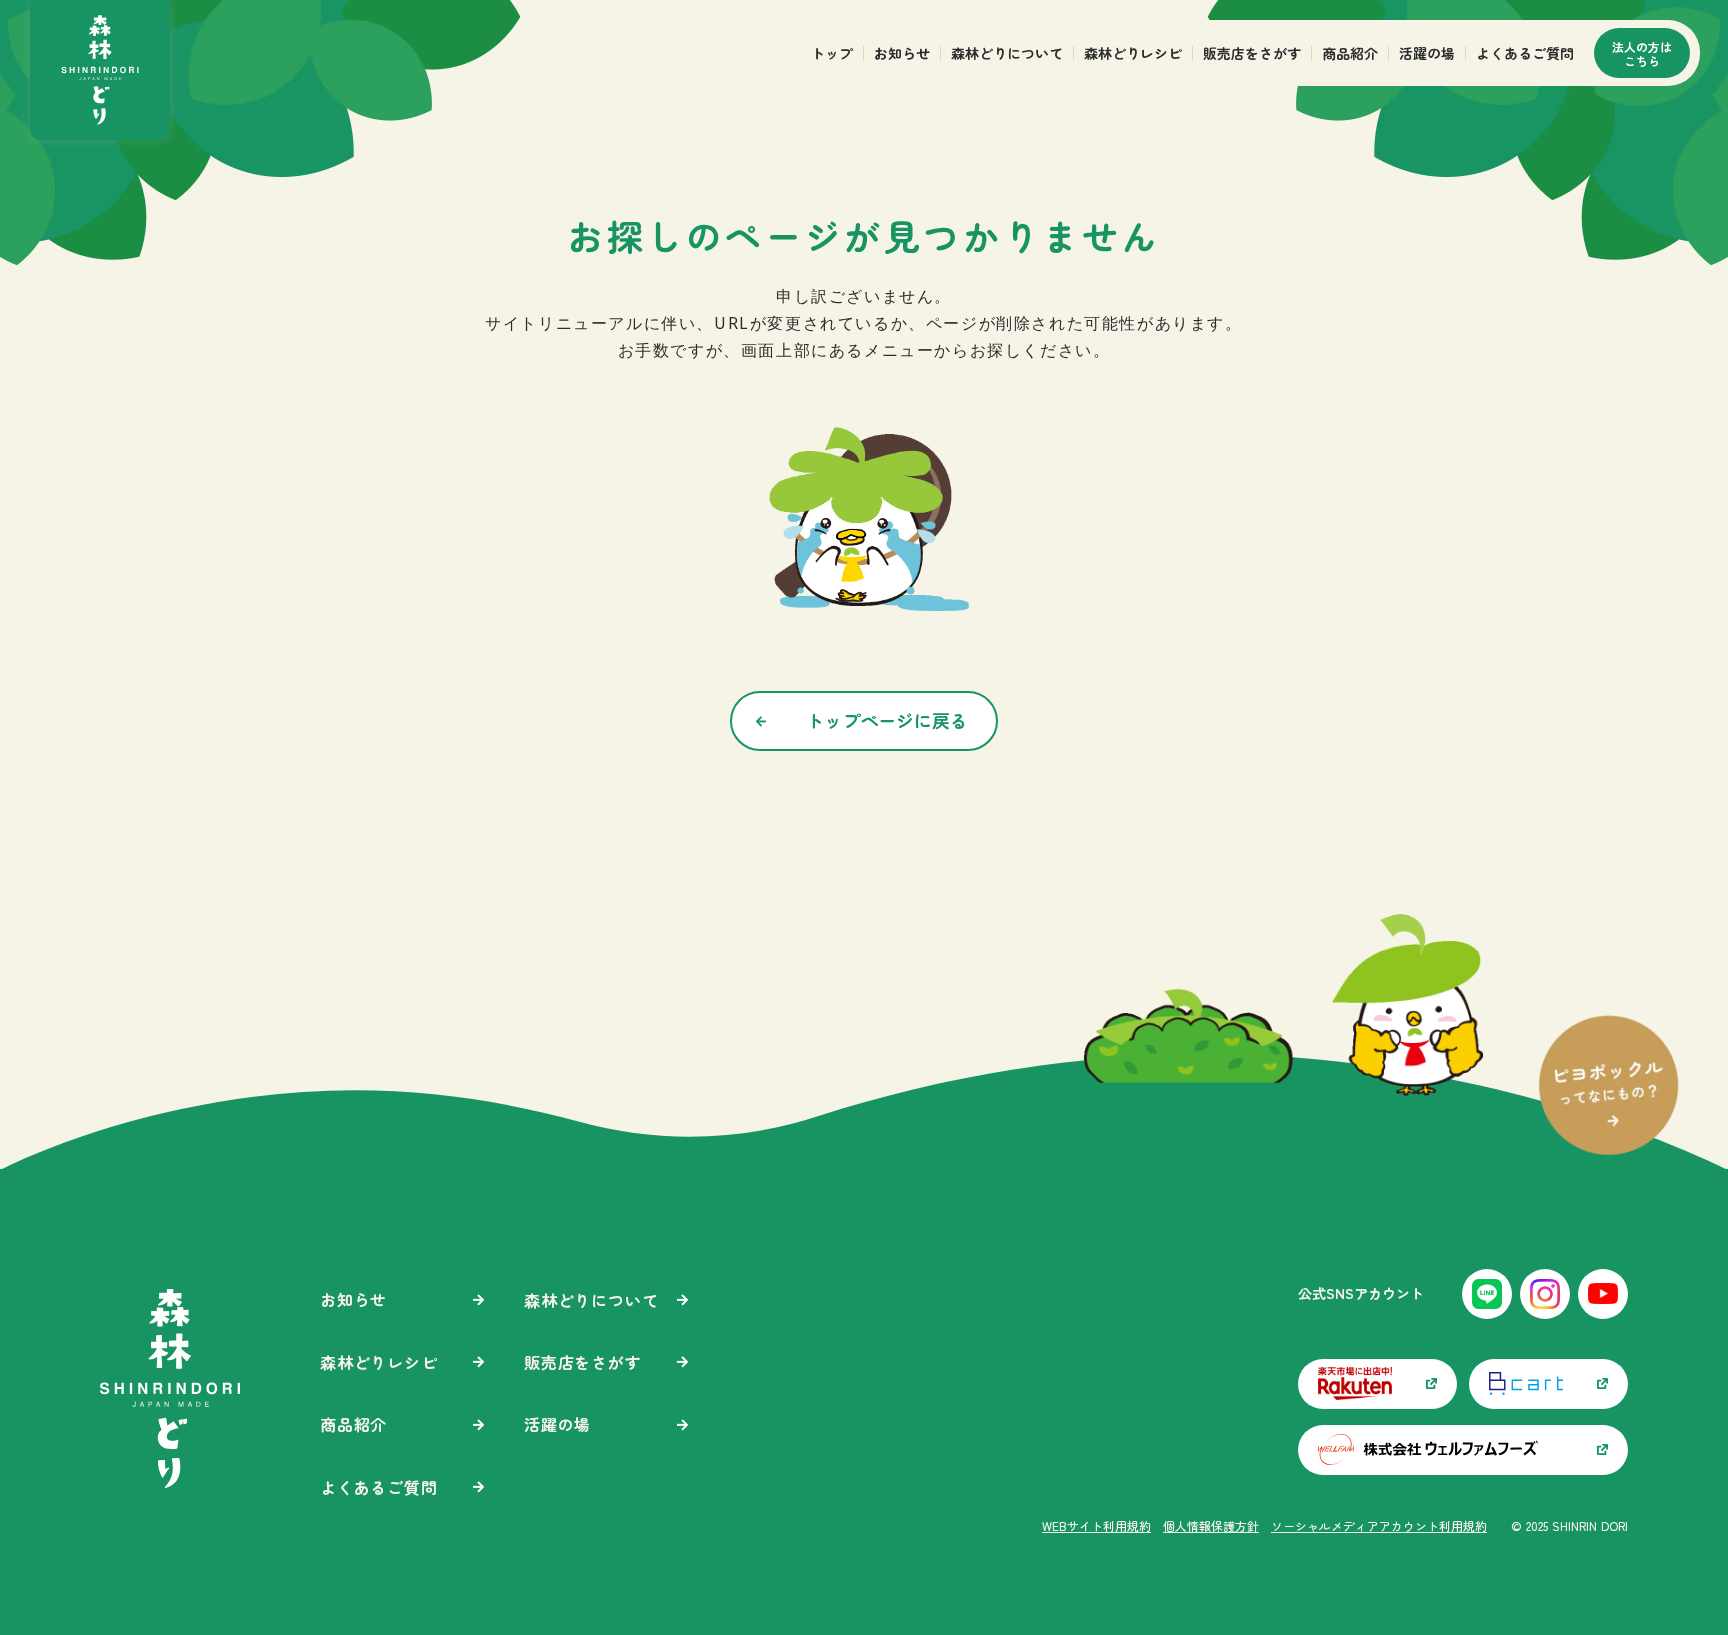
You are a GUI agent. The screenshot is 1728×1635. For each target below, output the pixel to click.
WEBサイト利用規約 (1096, 1526)
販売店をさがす (1252, 53)
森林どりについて (1007, 53)
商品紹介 (1350, 53)
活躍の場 (1427, 53)
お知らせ (902, 53)
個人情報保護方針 (1211, 1526)
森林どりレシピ (1133, 53)
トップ (832, 53)
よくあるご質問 (1525, 53)
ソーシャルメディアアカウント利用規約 (1379, 1526)
